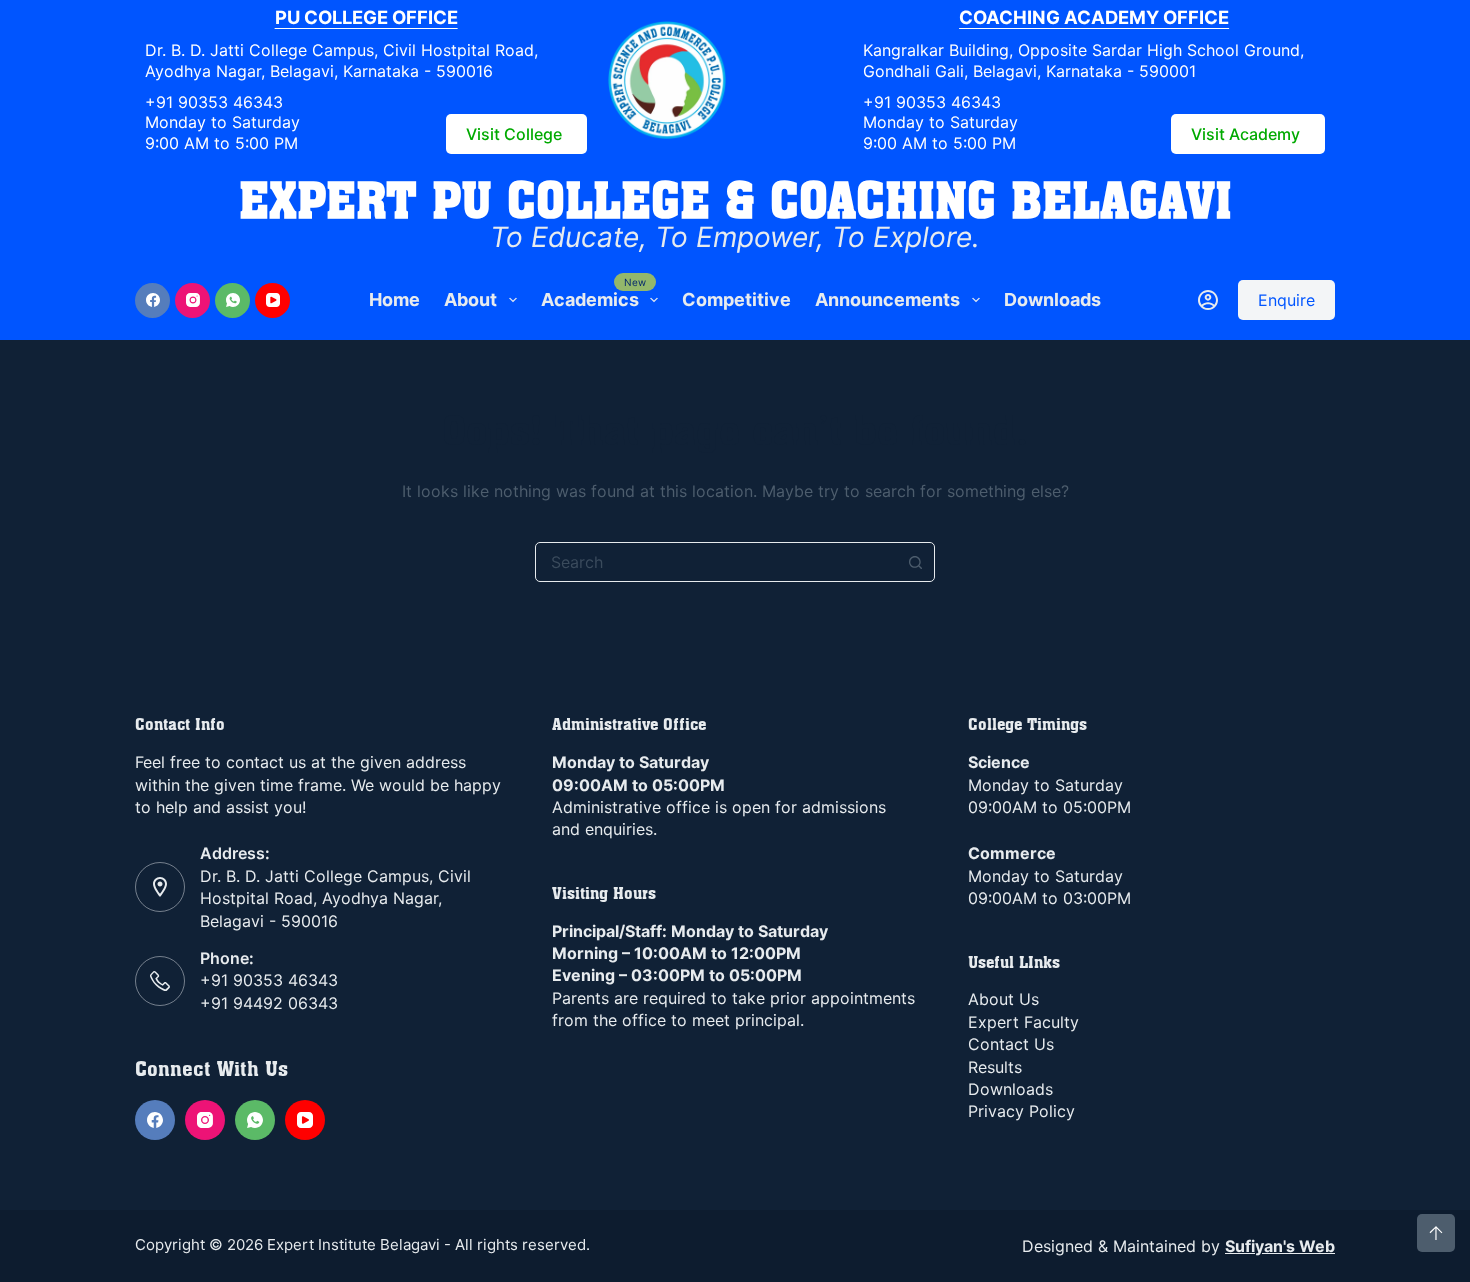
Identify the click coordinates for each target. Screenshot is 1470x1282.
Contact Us (1011, 1044)
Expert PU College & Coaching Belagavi (735, 199)
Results (995, 1067)
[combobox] (716, 562)
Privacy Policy (1021, 1111)
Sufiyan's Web (1280, 1246)
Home (394, 299)
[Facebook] (152, 300)
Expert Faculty (1023, 1022)
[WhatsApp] (232, 300)
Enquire (1286, 300)
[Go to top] (1436, 1233)
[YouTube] (272, 300)
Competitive (736, 299)
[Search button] (915, 562)
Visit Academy (1245, 134)
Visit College (514, 134)
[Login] (1208, 300)
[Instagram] (192, 300)
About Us (1003, 999)
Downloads (1052, 299)
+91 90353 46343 (214, 102)
